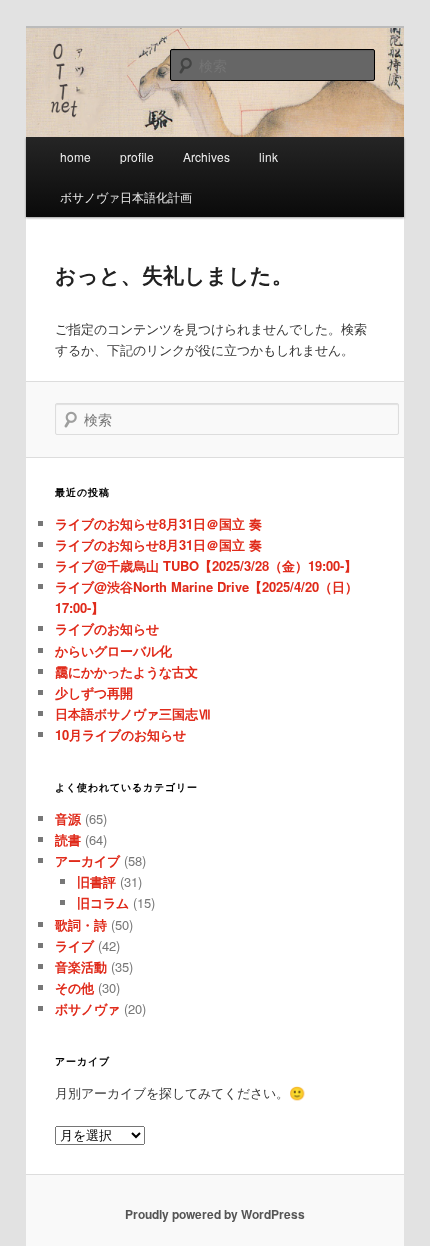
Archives (206, 156)
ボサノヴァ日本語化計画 (126, 196)
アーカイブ (87, 860)
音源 (68, 818)
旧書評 (96, 881)
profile (137, 156)
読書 (68, 839)
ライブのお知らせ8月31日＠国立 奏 (158, 523)
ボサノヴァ (87, 1008)
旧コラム (103, 902)
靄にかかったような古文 (126, 671)
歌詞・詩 (81, 924)
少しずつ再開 (94, 692)
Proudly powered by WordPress (215, 1214)
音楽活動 (81, 966)
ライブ (74, 945)
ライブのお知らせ (107, 628)
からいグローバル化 (113, 650)
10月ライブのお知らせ (120, 734)
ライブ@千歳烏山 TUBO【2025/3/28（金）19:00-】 (206, 565)
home (75, 156)
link (268, 156)
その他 (74, 987)
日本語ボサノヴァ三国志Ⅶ (133, 713)
